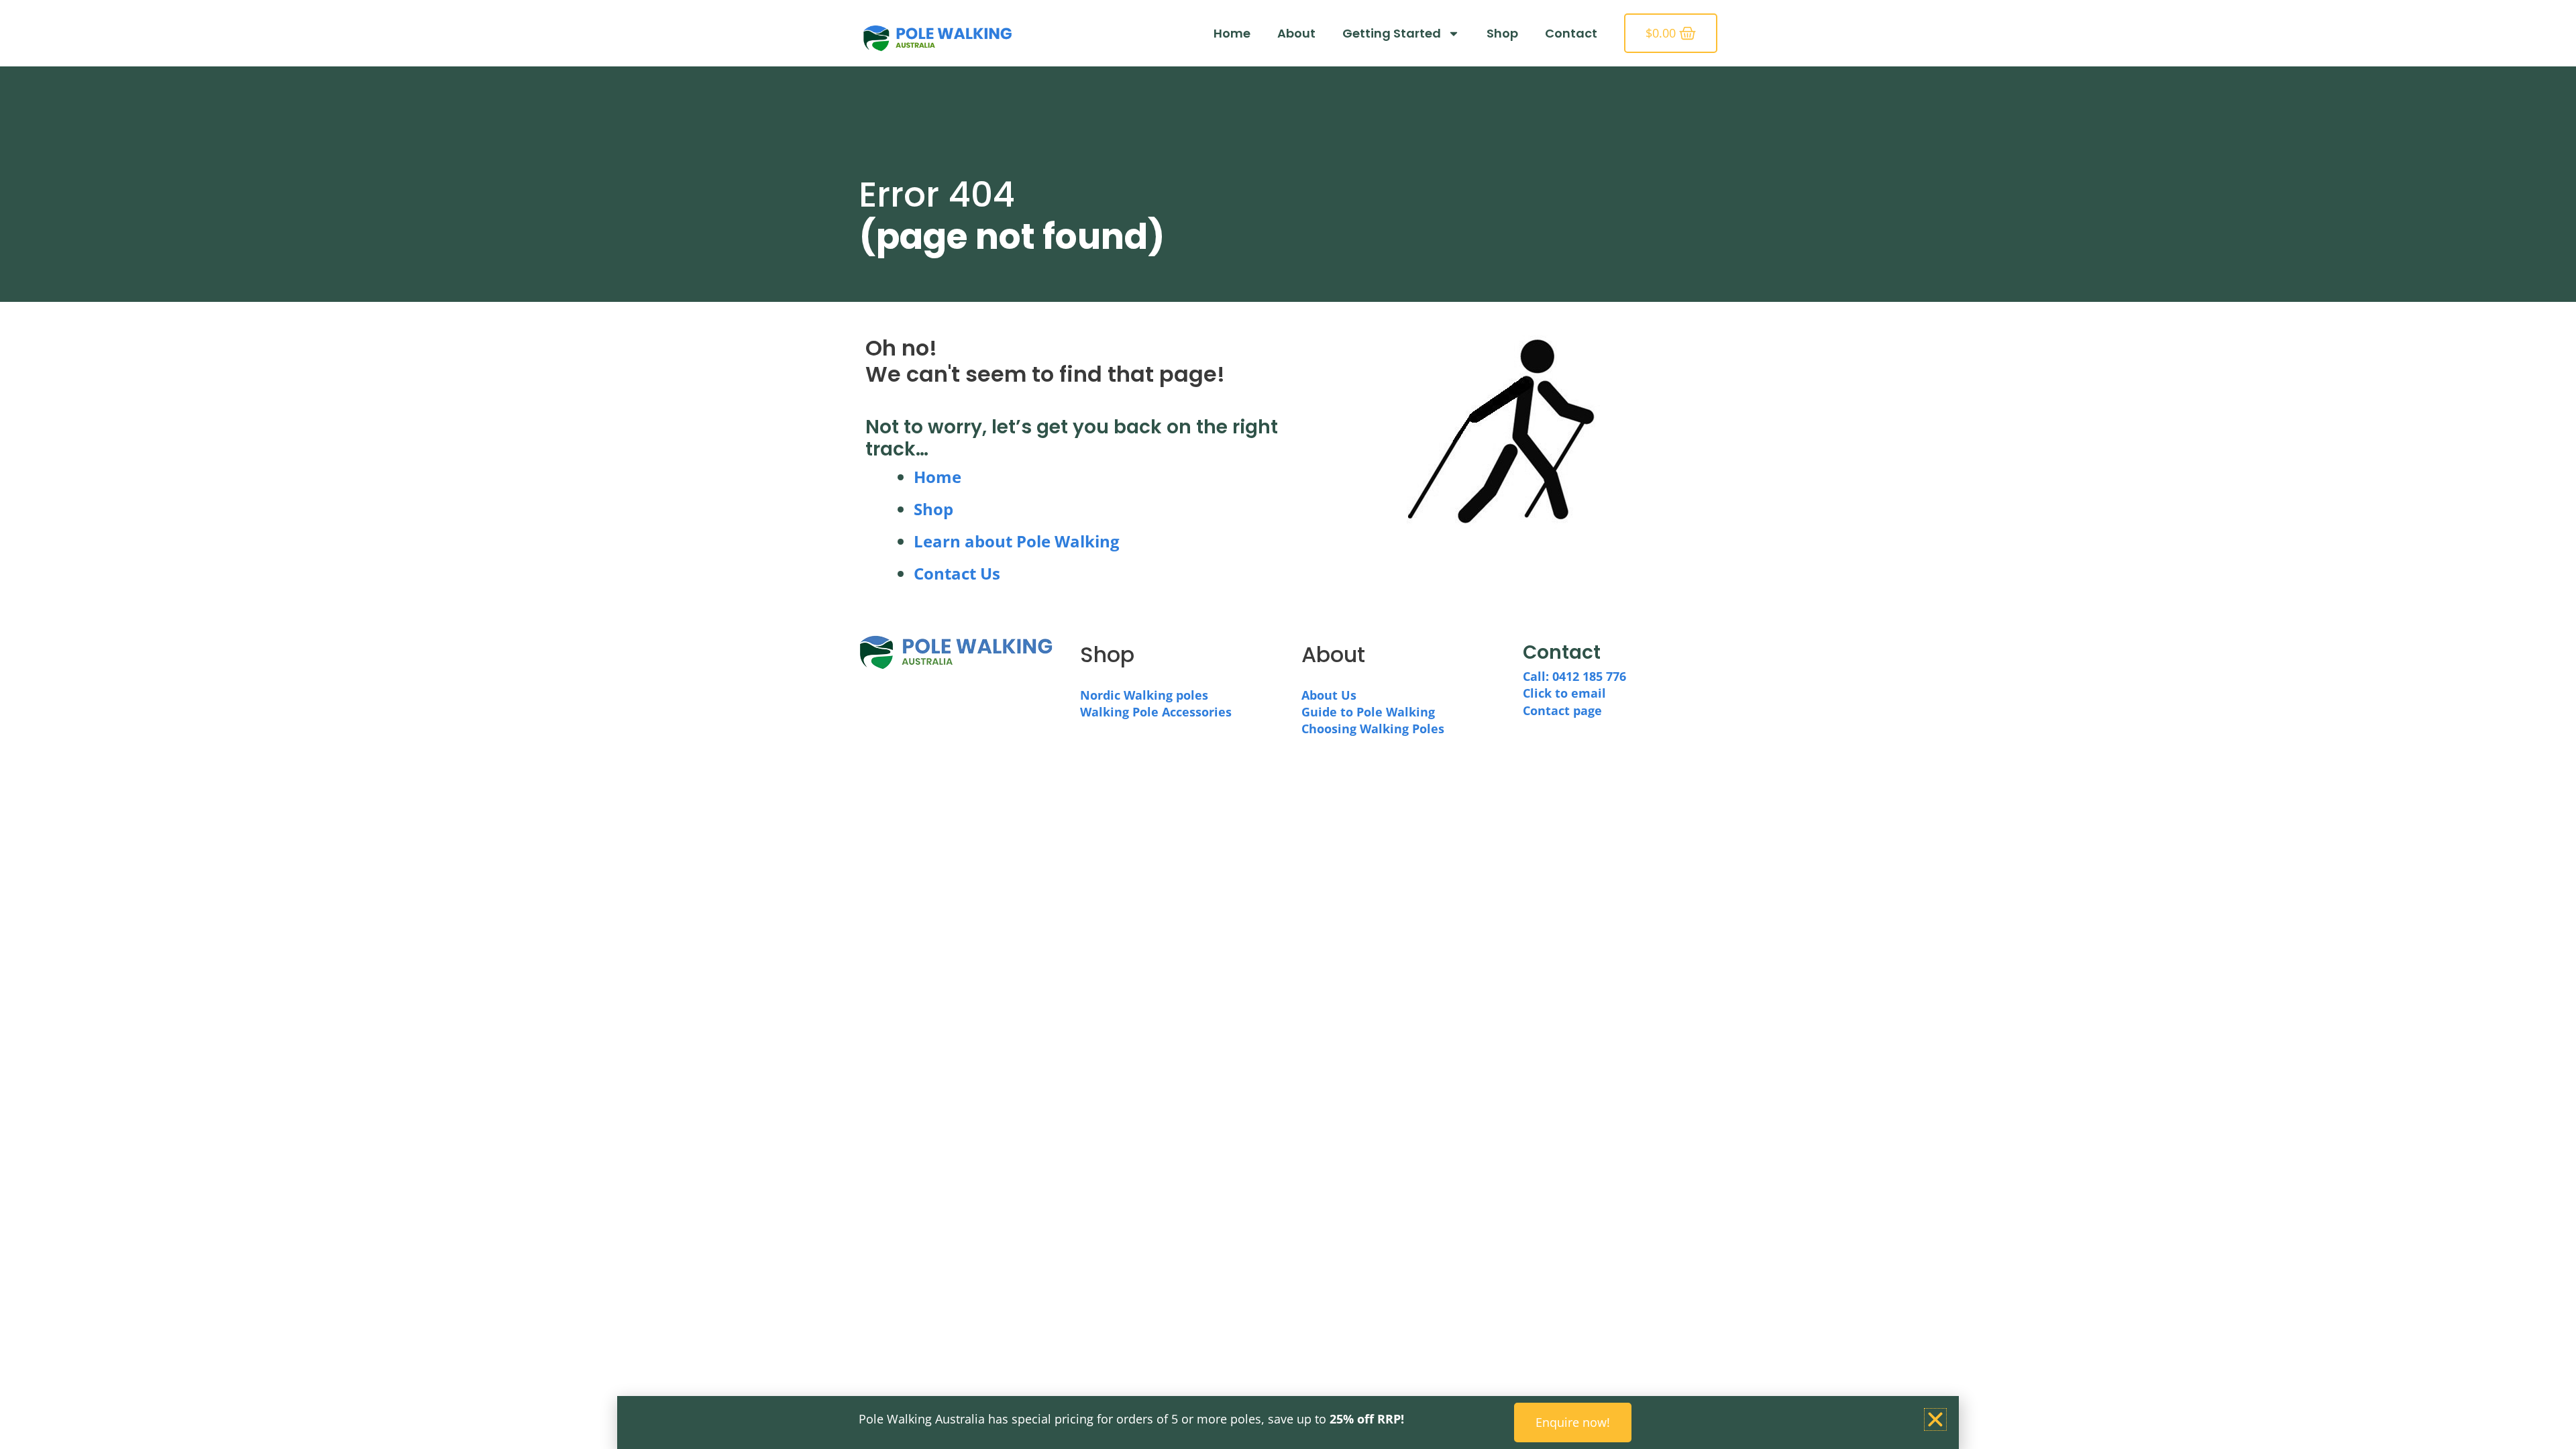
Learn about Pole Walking (1017, 541)
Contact (1571, 33)
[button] (1935, 1419)
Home (1232, 33)
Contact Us (957, 573)
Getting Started (1392, 33)
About (1296, 33)
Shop (1502, 33)
